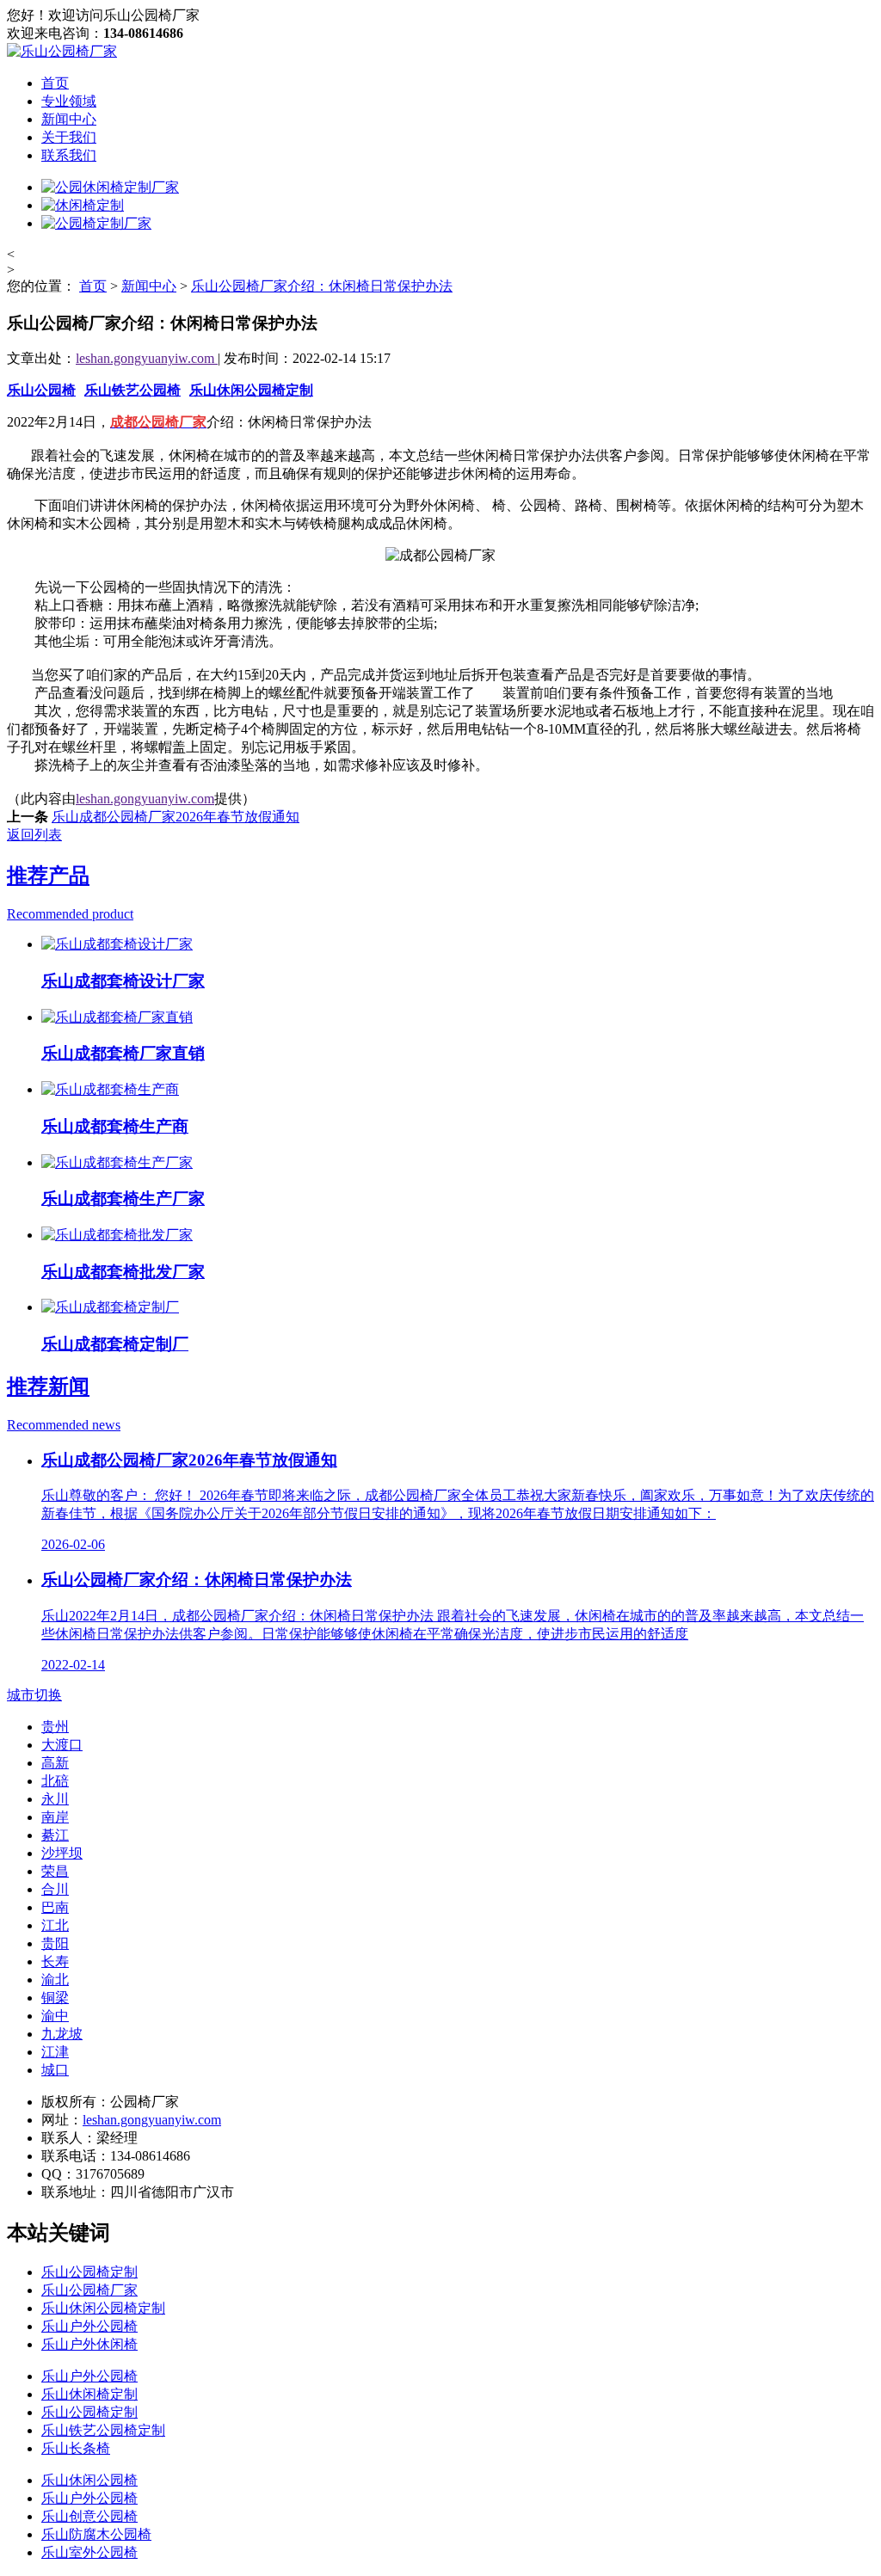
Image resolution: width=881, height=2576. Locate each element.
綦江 (55, 1835)
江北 (55, 1925)
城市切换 (34, 1695)
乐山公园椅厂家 (89, 2290)
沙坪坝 (62, 1853)
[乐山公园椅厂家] (62, 51)
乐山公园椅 (41, 390)
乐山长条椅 (76, 2448)
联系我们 (69, 155)
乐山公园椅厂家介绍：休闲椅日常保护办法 (322, 286)
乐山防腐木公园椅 (96, 2534)
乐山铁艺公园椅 (132, 390)
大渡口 (62, 1745)
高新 (55, 1763)
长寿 (55, 1961)
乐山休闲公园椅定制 (251, 390)
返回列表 (34, 835)
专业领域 (69, 101)
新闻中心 (69, 119)
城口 (55, 2070)
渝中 (55, 2016)
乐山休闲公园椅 (89, 2480)
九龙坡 (62, 2034)
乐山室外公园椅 (89, 2552)
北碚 (55, 1781)
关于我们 (69, 137)
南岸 (55, 1817)
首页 (55, 83)
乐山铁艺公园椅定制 (103, 2430)
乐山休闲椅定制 (89, 2394)
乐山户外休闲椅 (89, 2344)
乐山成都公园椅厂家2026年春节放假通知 (176, 817)
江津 (55, 2052)
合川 (55, 1889)
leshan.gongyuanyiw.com (147, 358)
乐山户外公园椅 (89, 2326)
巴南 (55, 1907)
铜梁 (55, 1998)
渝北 (55, 1980)
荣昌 (55, 1871)
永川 (55, 1799)
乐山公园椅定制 (89, 2272)
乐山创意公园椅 (89, 2516)
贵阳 (55, 1943)
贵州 (55, 1727)
